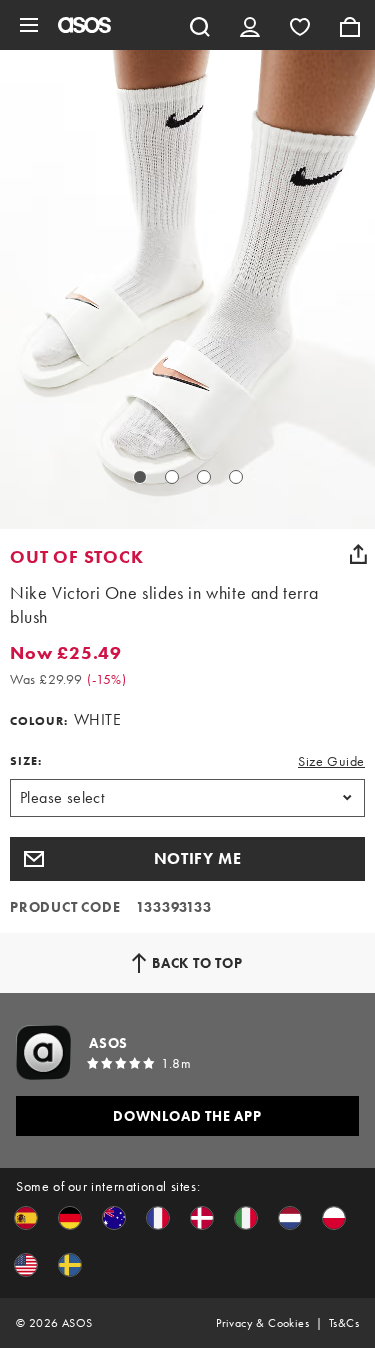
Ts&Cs (344, 1323)
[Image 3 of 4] (204, 477)
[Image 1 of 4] (140, 477)
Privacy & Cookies (262, 1323)
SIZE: (26, 761)
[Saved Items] (300, 25)
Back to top (197, 963)
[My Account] (250, 25)
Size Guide (331, 761)
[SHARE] (358, 554)
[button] (187, 859)
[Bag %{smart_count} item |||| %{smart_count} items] (350, 25)
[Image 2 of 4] (172, 477)
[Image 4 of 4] (236, 477)
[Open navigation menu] (29, 25)
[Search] (200, 25)
